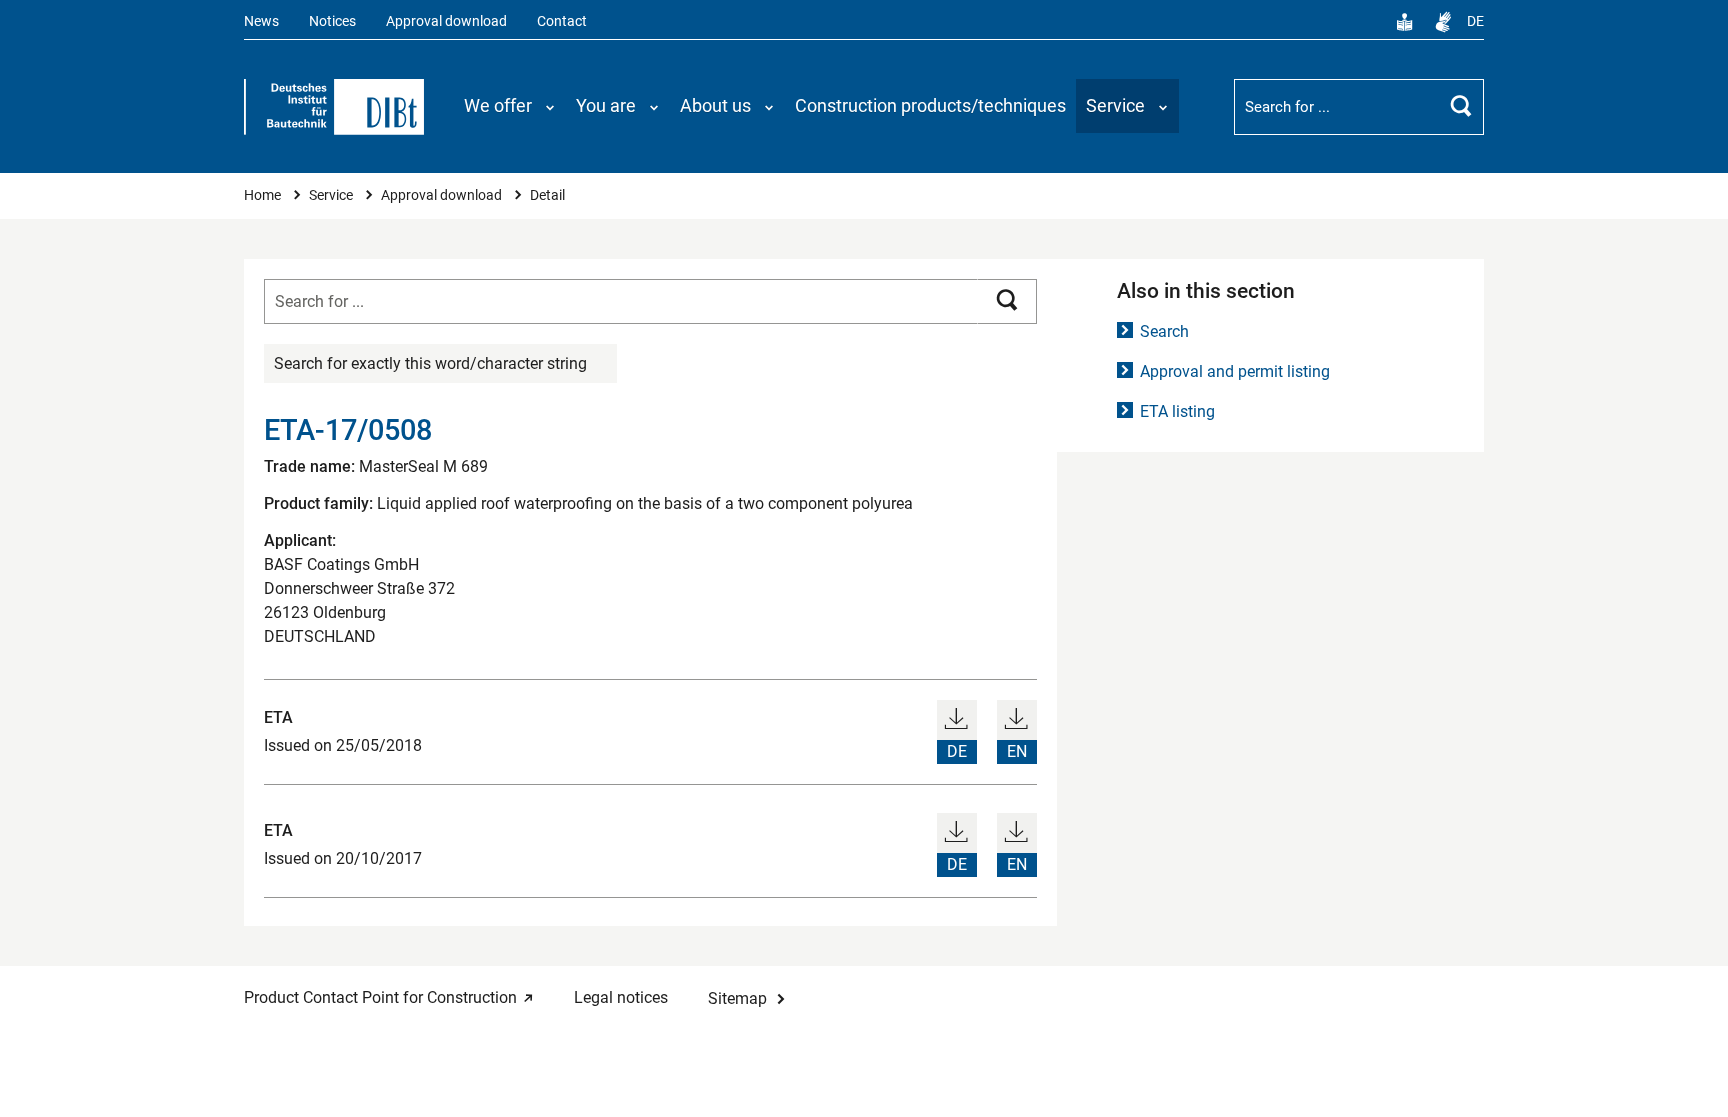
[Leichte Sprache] (1405, 22)
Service (332, 195)
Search (1164, 331)
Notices (332, 21)
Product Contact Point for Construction (380, 997)
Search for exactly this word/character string (430, 363)
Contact (562, 21)
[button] (510, 106)
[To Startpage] (334, 107)
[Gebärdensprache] (1443, 22)
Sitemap (737, 998)
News (261, 21)
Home (264, 195)
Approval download (446, 21)
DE (1475, 21)
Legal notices (621, 997)
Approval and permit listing (1235, 371)
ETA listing (1177, 411)
